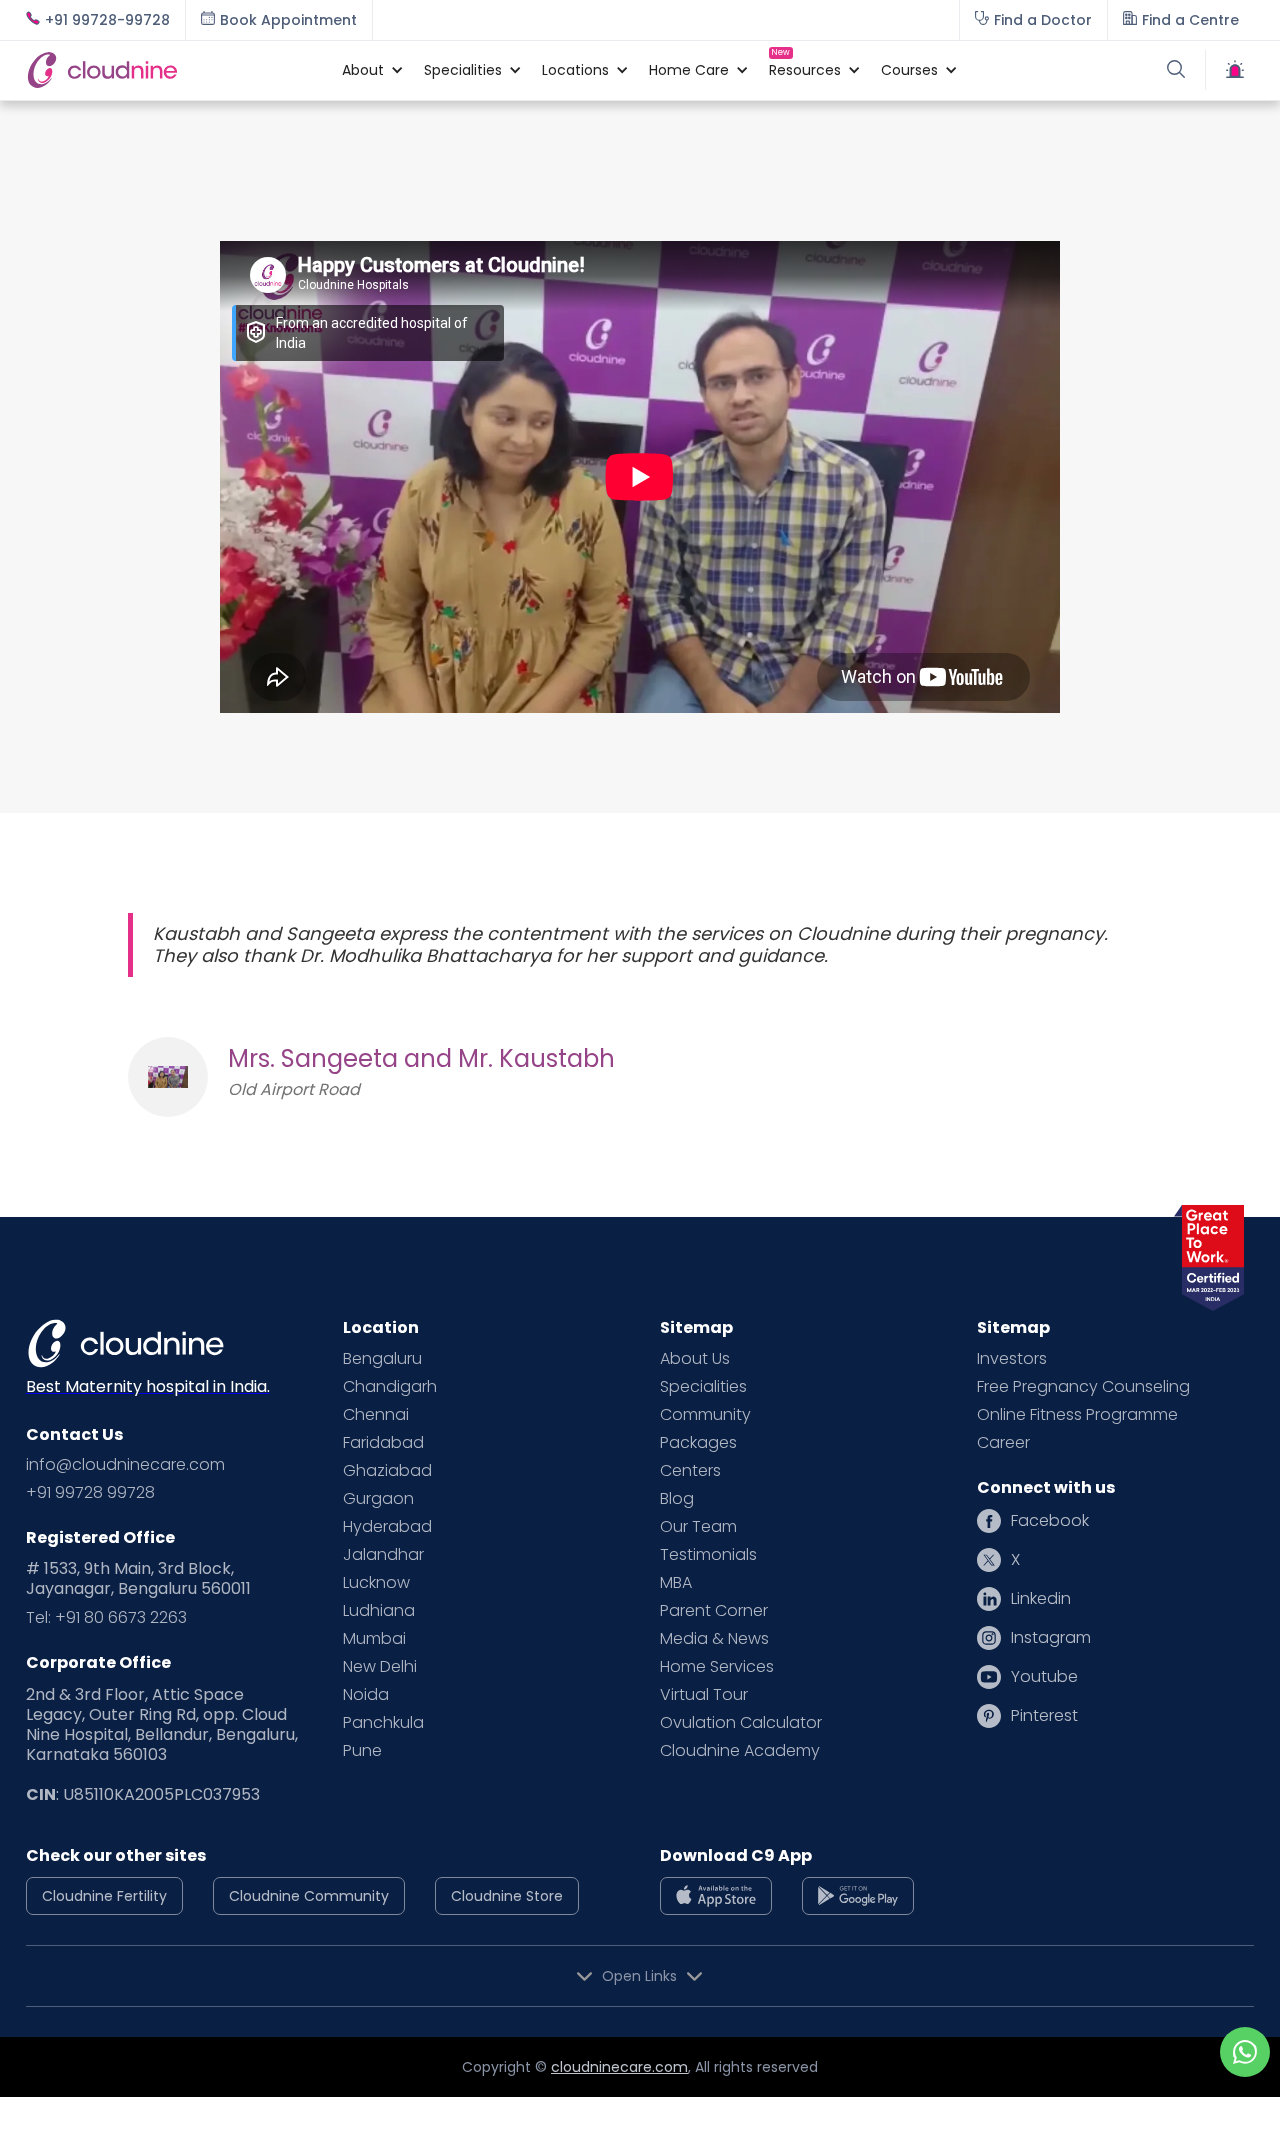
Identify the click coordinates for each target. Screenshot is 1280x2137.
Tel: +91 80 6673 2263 (106, 1618)
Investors (1012, 1359)
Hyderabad (387, 1527)
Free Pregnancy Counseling (1083, 1387)
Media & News (714, 1639)
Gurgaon (378, 1499)
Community (705, 1415)
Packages (698, 1443)
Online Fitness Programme (1077, 1415)
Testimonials (708, 1555)
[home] (174, 70)
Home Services (717, 1667)
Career (1003, 1443)
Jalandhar (383, 1555)
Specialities (703, 1387)
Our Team (698, 1527)
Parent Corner (714, 1611)
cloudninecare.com (619, 2067)
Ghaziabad (387, 1471)
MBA (676, 1583)
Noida (366, 1695)
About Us (695, 1359)
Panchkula (383, 1723)
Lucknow (376, 1583)
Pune (362, 1751)
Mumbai (374, 1639)
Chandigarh (390, 1387)
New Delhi (380, 1667)
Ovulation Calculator (741, 1723)
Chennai (376, 1415)
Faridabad (383, 1443)
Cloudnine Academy (740, 1751)
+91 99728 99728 (90, 1493)
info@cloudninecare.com (125, 1465)
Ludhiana (379, 1611)
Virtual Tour (704, 1695)
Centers (690, 1471)
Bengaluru (382, 1359)
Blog (677, 1499)
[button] (363, 70)
